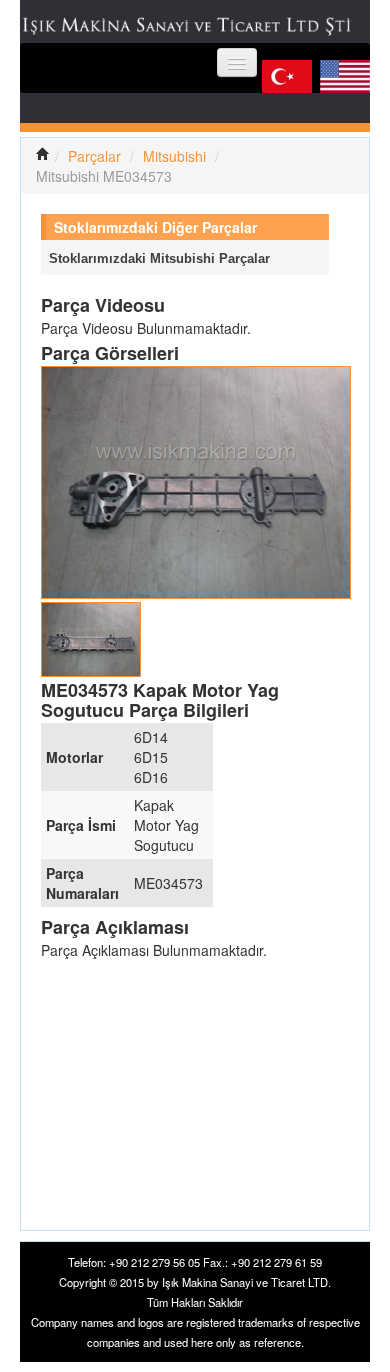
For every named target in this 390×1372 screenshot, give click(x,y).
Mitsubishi (174, 156)
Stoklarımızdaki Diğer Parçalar (155, 227)
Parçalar (94, 156)
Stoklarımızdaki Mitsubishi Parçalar (159, 258)
